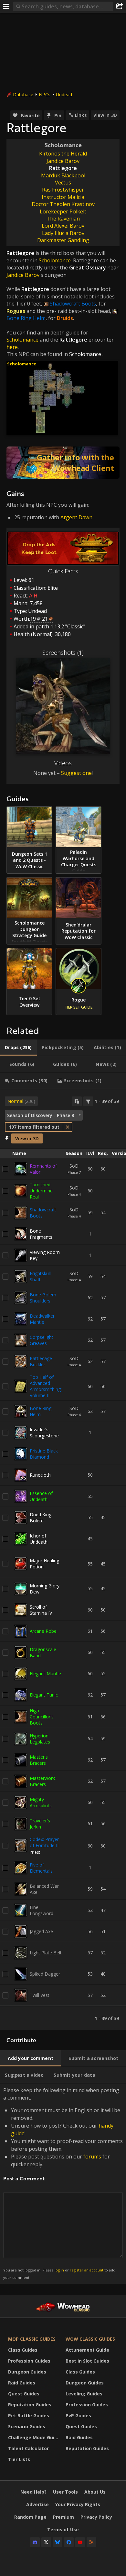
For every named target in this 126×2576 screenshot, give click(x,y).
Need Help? (33, 2492)
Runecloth (40, 1475)
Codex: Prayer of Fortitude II (44, 1842)
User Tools (65, 2492)
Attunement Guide (87, 2350)
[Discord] (35, 2542)
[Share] (120, 6)
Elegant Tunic (44, 1695)
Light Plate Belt (46, 1953)
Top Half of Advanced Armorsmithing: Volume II (46, 1386)
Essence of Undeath (41, 1496)
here (12, 347)
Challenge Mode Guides (35, 2437)
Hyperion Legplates (40, 1739)
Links (81, 115)
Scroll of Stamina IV (41, 1610)
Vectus (63, 183)
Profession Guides (29, 2361)
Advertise (37, 2504)
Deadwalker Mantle (42, 1319)
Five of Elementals (41, 1868)
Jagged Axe (41, 1931)
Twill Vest (40, 1995)
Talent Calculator (28, 2448)
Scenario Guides (27, 2426)
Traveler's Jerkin (40, 1824)
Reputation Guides (30, 2405)
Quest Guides (24, 2394)
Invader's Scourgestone (44, 1433)
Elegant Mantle (45, 1673)
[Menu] (6, 6)
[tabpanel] (63, 1560)
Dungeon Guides (27, 2372)
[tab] (18, 1048)
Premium (63, 2517)
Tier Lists (19, 2459)
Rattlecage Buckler (41, 1361)
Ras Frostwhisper (63, 190)
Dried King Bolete (41, 1518)
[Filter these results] (88, 1101)
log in (59, 2270)
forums (92, 2157)
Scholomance (63, 145)
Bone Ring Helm (41, 1411)
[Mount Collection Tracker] (63, 463)
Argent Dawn (76, 517)
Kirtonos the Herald (63, 154)
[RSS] (91, 2542)
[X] (46, 2542)
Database (23, 94)
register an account (87, 2270)
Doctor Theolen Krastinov (63, 204)
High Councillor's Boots (42, 1717)
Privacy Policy (96, 2517)
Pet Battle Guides (29, 2416)
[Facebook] (69, 2542)
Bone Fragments (41, 1234)
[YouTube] (80, 2542)
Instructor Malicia (63, 197)
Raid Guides (22, 2383)
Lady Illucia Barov (63, 233)
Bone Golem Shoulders (43, 1298)
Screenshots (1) (63, 653)
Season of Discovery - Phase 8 (41, 1115)
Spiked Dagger (45, 1974)
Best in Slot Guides (87, 2361)
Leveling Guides (84, 2394)
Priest (35, 1852)
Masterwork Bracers (42, 1781)
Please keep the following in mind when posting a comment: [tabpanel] (63, 2183)
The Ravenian (63, 219)
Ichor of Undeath (39, 1539)
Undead (64, 94)
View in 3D (105, 115)
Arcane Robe (43, 1631)
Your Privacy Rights (78, 2504)
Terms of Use (63, 2529)
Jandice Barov (63, 161)
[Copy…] (77, 1101)
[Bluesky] (58, 2542)
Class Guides (23, 2350)
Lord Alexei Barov (63, 226)
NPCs (45, 94)
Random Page (30, 2517)
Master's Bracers (39, 1760)
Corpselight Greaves (42, 1340)
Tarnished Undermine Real (41, 1191)
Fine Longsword (42, 1910)
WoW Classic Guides (90, 2339)
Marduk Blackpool (63, 175)
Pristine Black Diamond (44, 1454)
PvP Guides (78, 2416)
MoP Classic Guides (32, 2339)
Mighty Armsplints (41, 1802)
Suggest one (76, 773)
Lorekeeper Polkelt (63, 212)
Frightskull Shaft (40, 1276)
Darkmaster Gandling (63, 240)
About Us (95, 2492)
